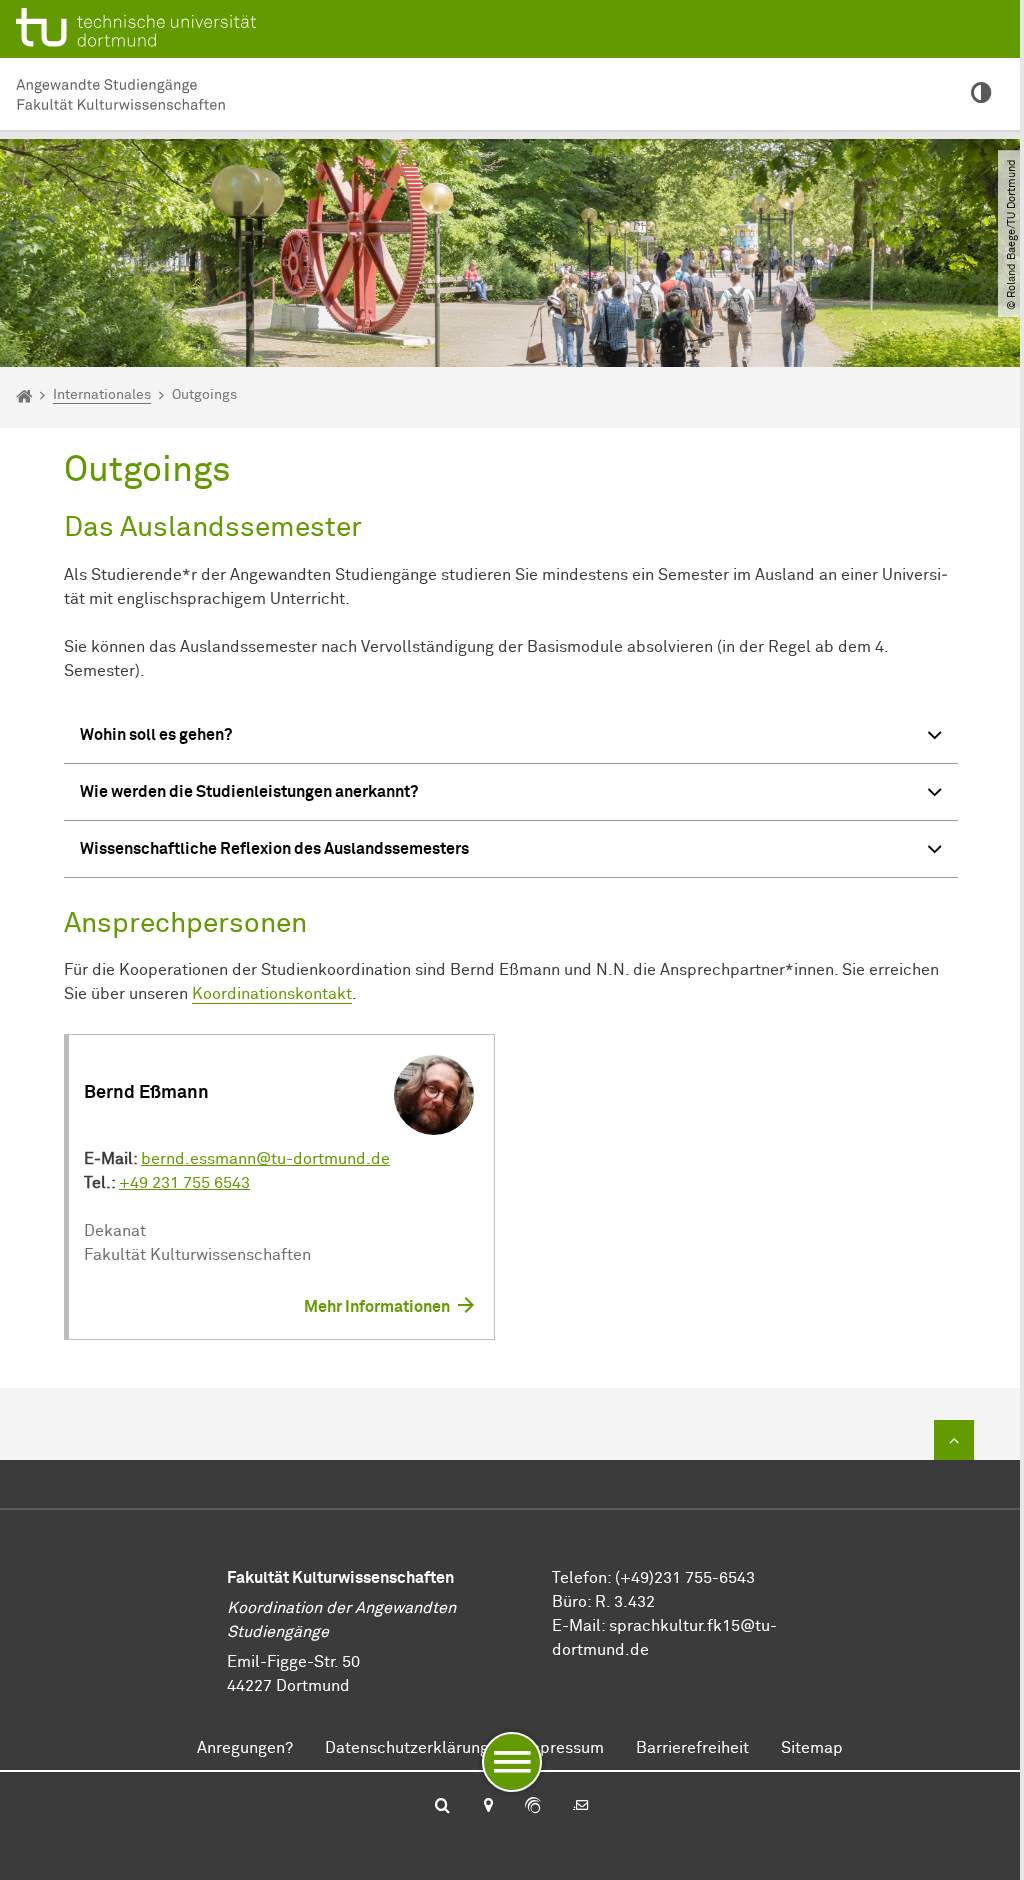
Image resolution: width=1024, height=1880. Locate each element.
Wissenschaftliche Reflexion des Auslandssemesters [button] (274, 849)
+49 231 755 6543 (184, 1183)
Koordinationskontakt (272, 994)
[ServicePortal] (533, 1807)
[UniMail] (581, 1807)
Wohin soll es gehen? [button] (156, 735)
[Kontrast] (981, 94)
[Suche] (442, 1807)
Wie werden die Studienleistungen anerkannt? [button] (249, 792)
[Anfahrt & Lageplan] (487, 1807)
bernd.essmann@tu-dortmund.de (265, 1159)
